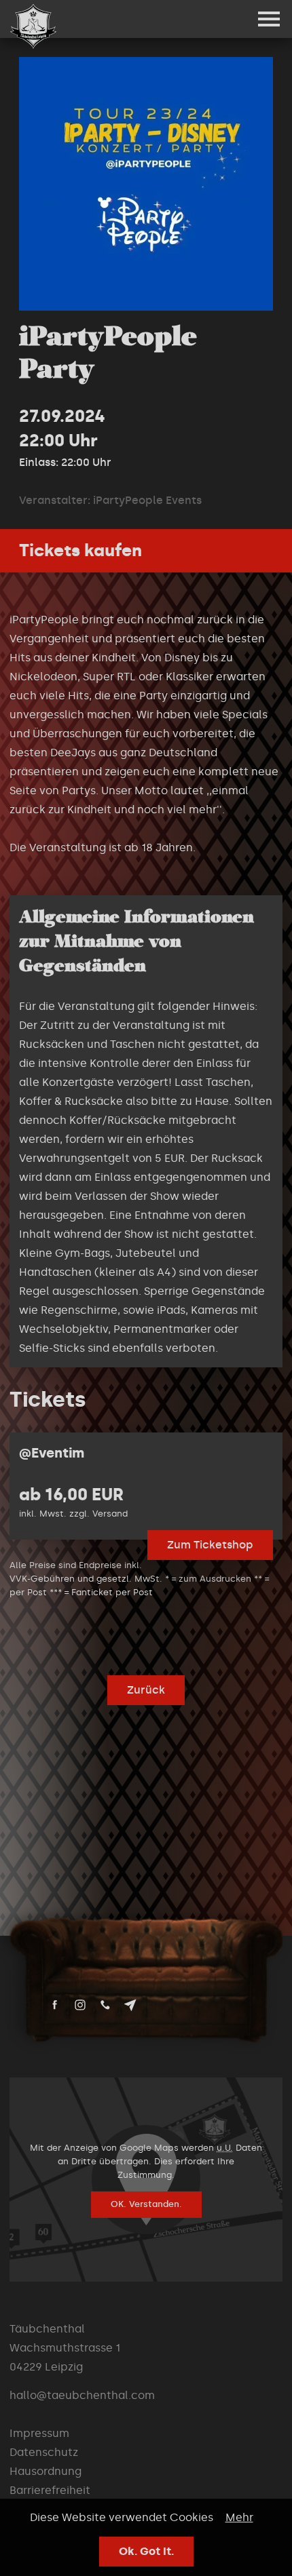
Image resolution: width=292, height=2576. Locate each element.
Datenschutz (44, 2452)
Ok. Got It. (146, 2551)
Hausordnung (45, 2471)
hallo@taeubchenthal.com (82, 2395)
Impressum (39, 2433)
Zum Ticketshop (210, 1545)
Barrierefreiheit (50, 2490)
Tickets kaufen (80, 550)
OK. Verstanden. (146, 2204)
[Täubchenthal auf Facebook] (55, 2005)
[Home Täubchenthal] (33, 26)
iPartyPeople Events (147, 500)
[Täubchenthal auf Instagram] (80, 2005)
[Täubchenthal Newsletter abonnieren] (130, 2005)
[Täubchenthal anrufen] (105, 2005)
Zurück (146, 1690)
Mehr (239, 2517)
